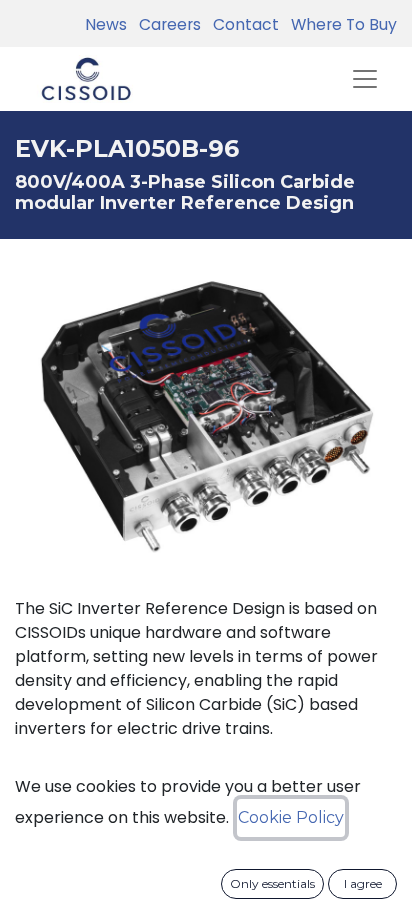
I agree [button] (363, 883)
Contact (242, 24)
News (106, 24)
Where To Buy (340, 24)
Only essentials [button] (272, 883)
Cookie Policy (291, 817)
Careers (166, 24)
